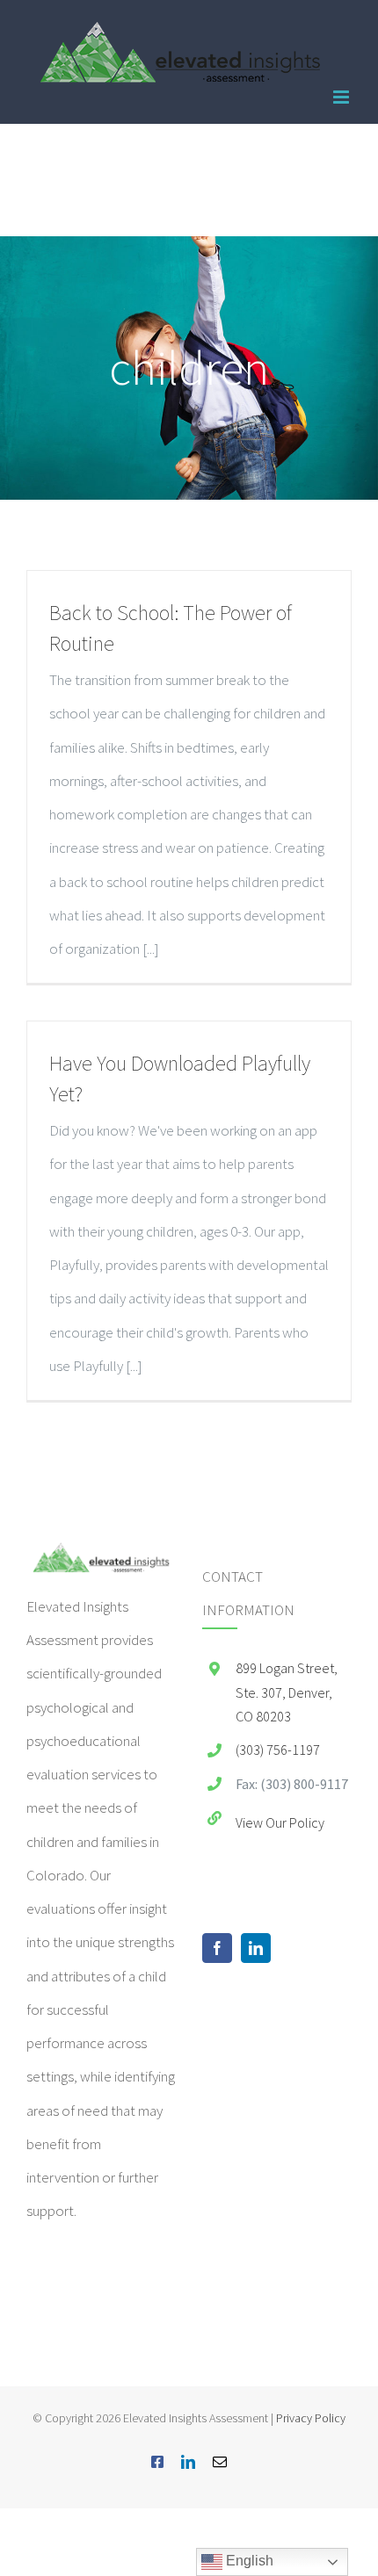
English (248, 2561)
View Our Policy (280, 1822)
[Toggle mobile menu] (342, 97)
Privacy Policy (311, 2418)
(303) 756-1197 (278, 1750)
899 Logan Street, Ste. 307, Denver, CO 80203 (287, 1692)
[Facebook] (217, 1948)
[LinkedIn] (256, 1948)
